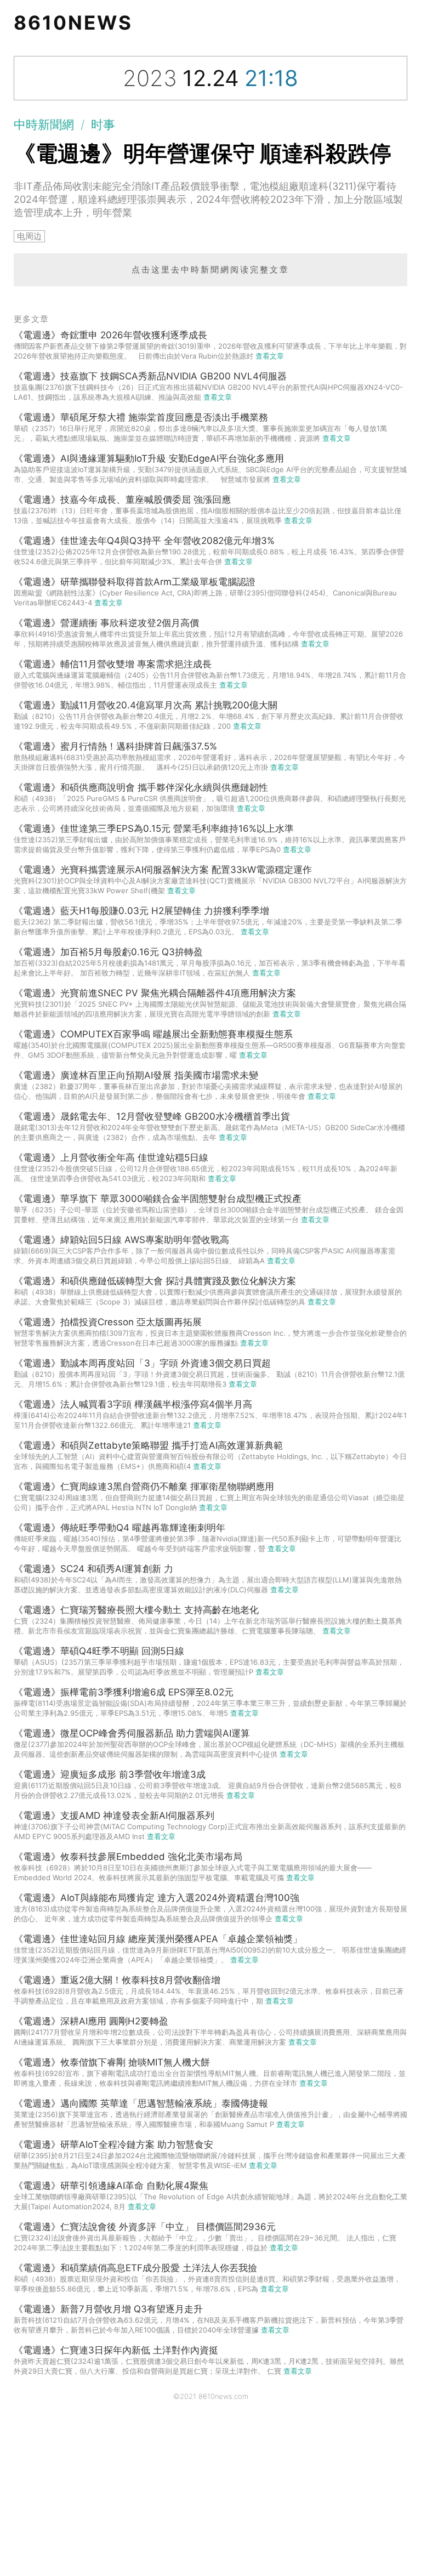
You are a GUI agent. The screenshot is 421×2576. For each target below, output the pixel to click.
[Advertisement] (210, 2494)
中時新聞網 (44, 124)
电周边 (29, 236)
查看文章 (270, 356)
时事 (103, 124)
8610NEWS (73, 22)
